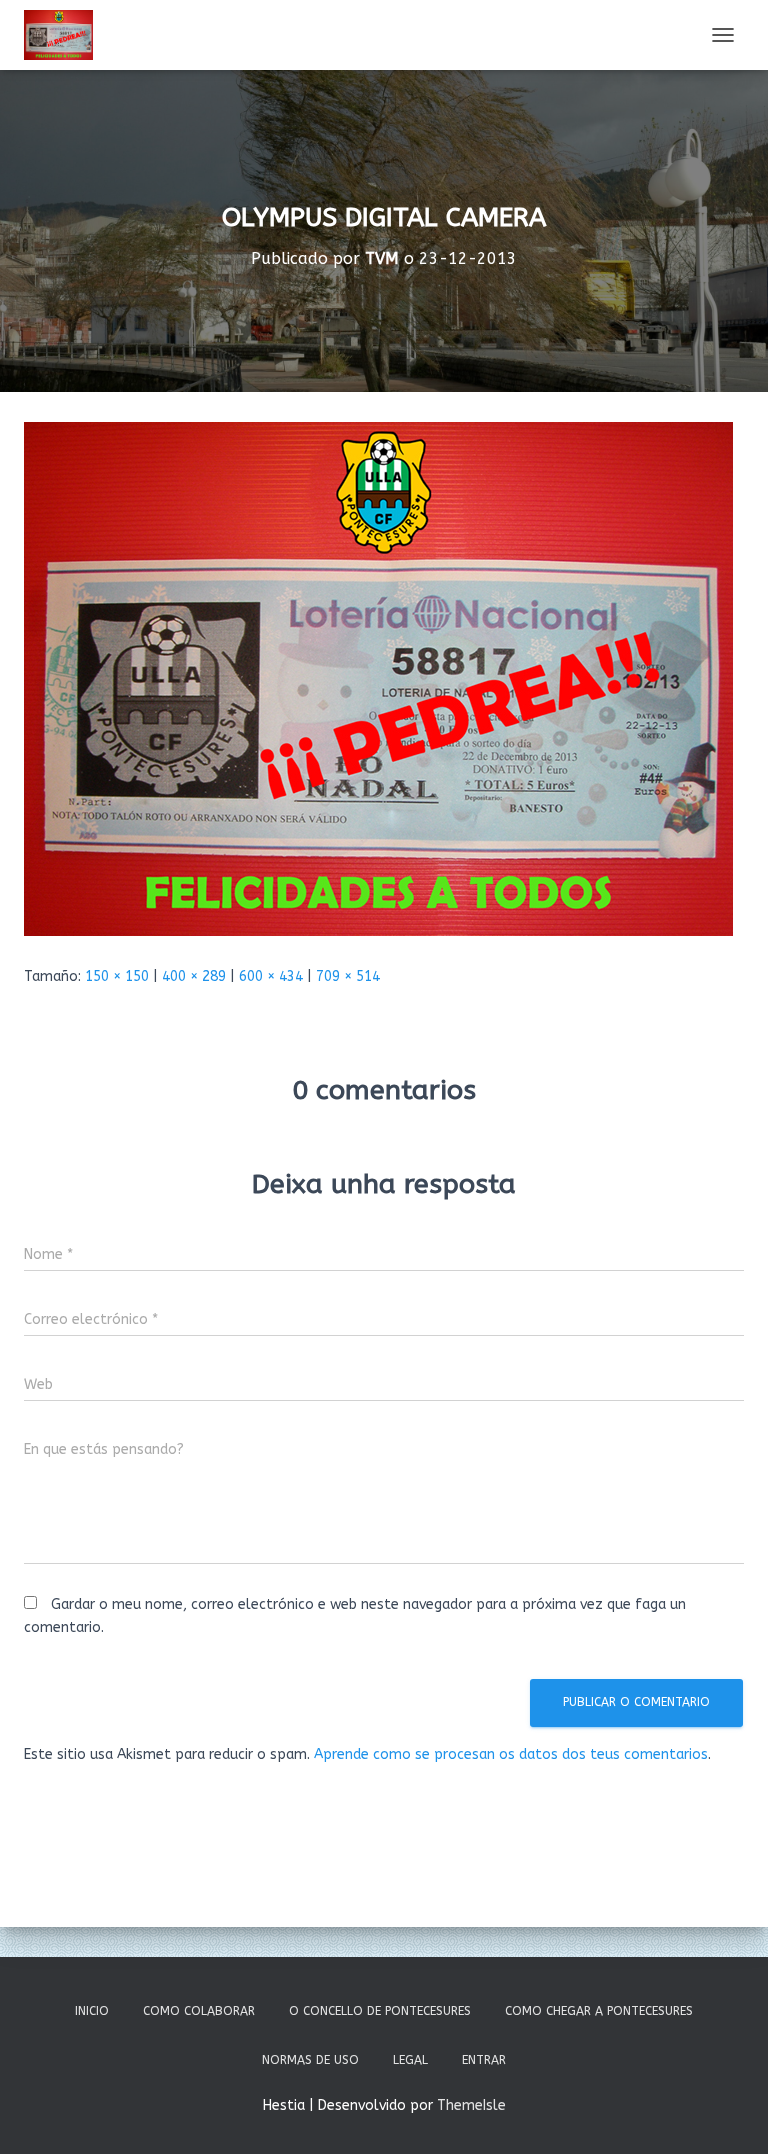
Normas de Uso (310, 2060)
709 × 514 (348, 976)
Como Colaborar (199, 2011)
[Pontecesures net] (66, 35)
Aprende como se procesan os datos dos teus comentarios (511, 1754)
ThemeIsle (471, 2105)
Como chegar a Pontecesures (599, 2011)
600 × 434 (271, 976)
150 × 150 (117, 976)
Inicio (92, 2011)
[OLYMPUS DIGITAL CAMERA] (378, 678)
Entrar (484, 2060)
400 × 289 (194, 976)
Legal (410, 2060)
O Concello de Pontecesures (380, 2011)
